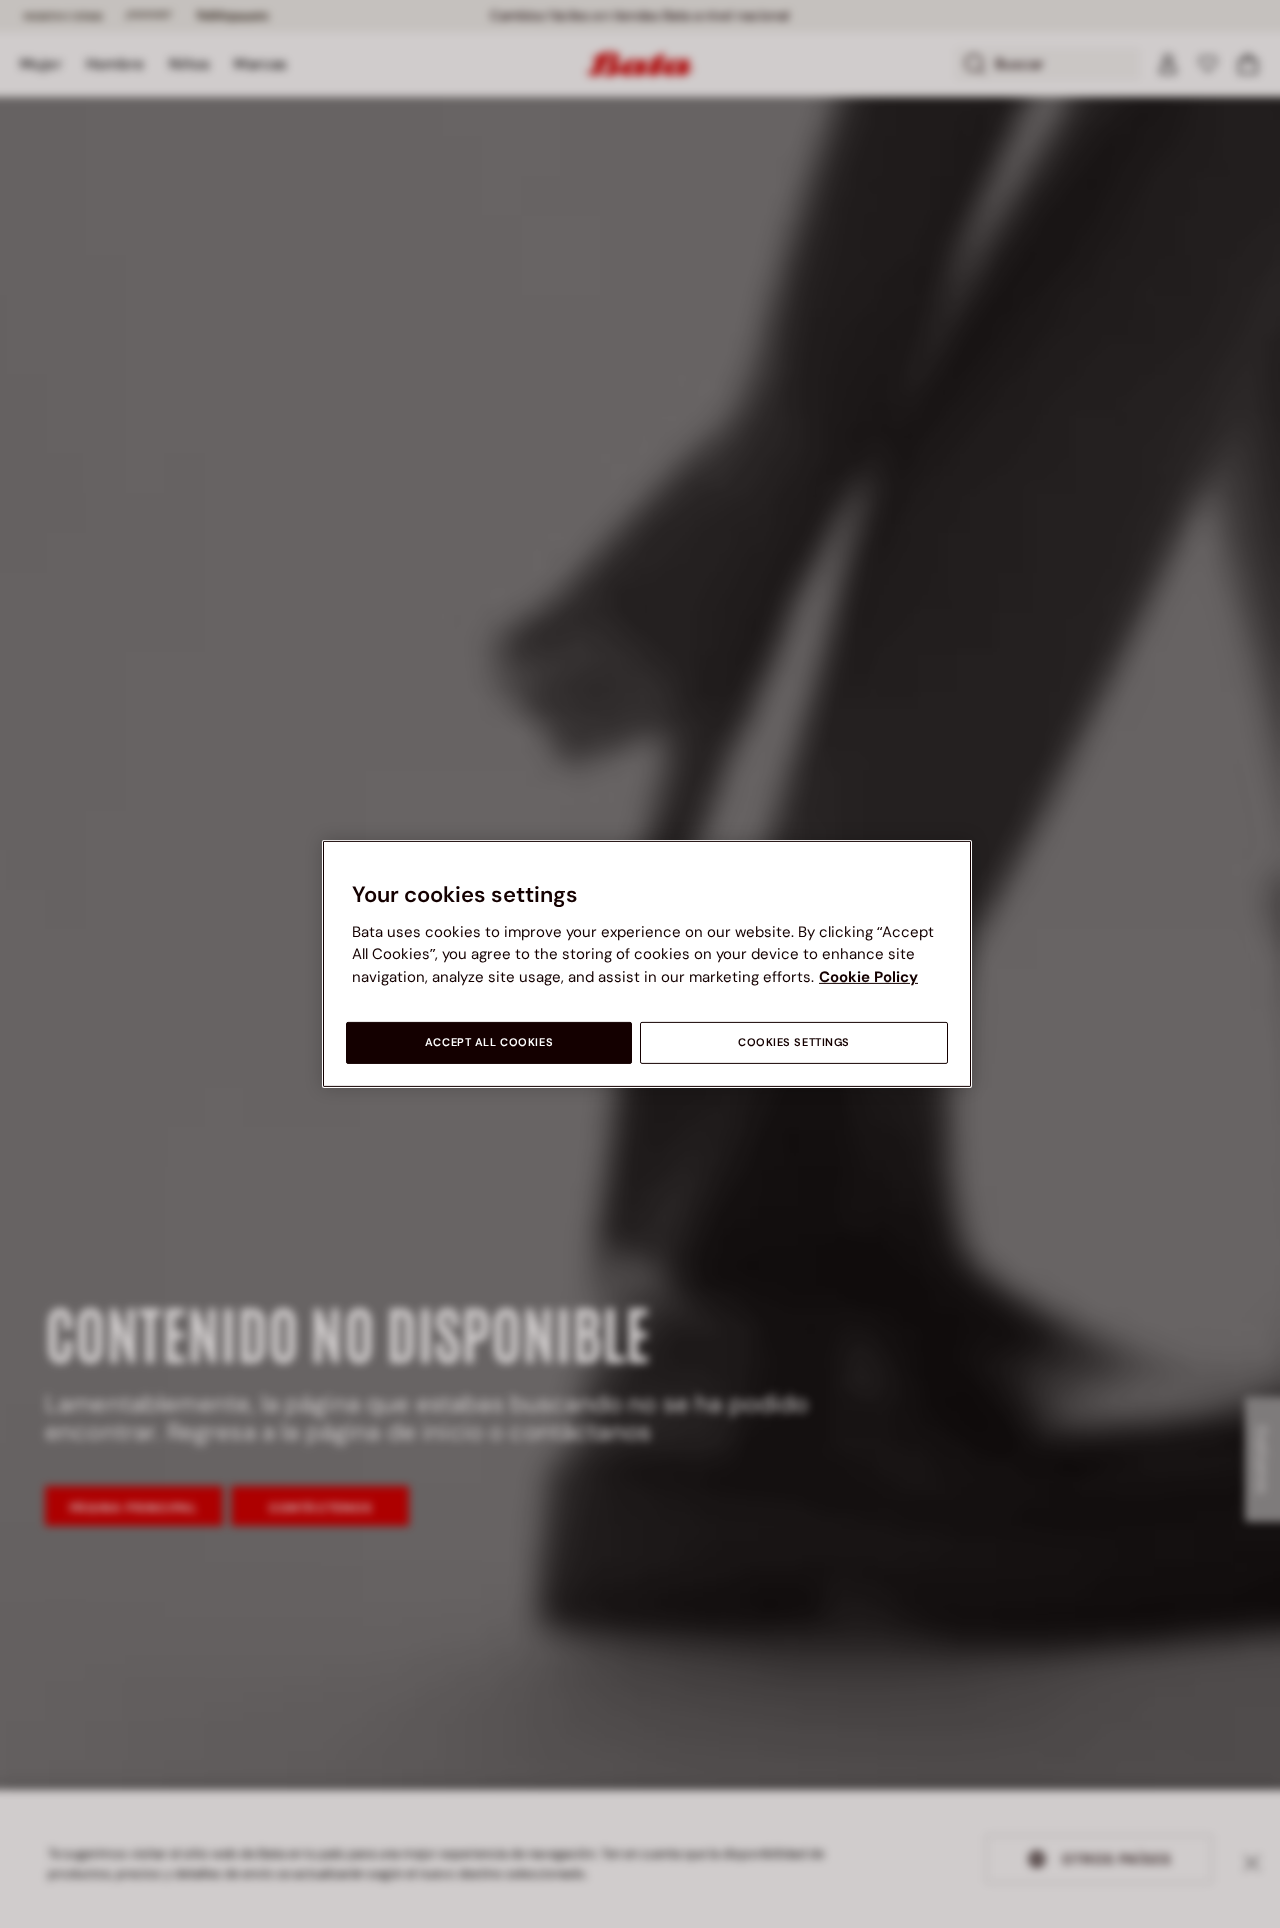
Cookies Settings (794, 1042)
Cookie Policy (868, 977)
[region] (647, 964)
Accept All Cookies (489, 1042)
